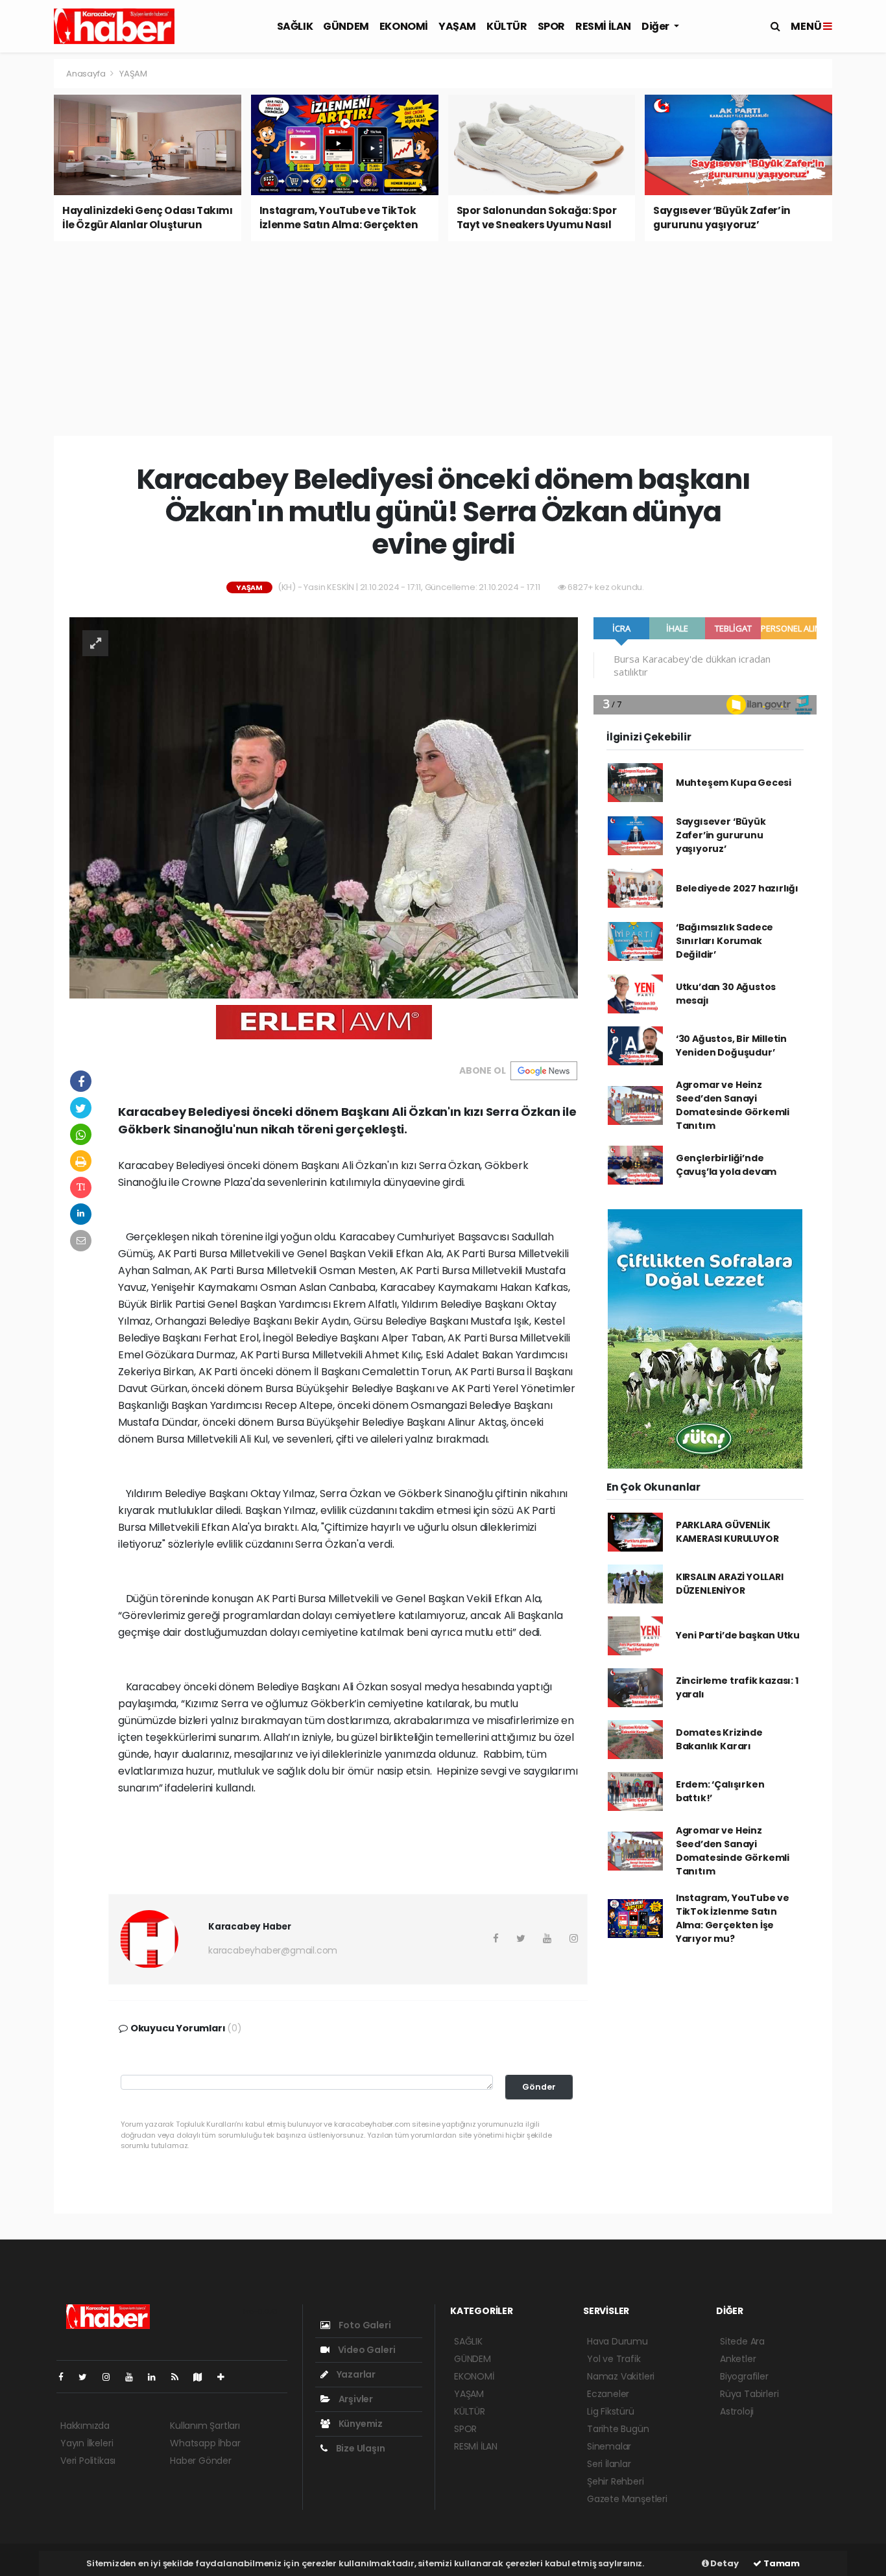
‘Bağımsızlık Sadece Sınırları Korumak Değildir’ (724, 941)
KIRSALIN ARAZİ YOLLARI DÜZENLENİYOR (730, 1584)
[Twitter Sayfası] (88, 2377)
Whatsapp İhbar (205, 2443)
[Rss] (180, 2377)
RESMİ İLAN (603, 26)
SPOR (551, 26)
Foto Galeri (364, 2325)
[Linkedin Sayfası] (157, 2377)
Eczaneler (608, 2394)
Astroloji (737, 2411)
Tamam (781, 2563)
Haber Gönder (201, 2461)
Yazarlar (355, 2374)
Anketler (738, 2359)
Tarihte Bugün (618, 2429)
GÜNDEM (346, 26)
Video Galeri (365, 2350)
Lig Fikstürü (611, 2411)
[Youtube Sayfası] (134, 2377)
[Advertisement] (443, 338)
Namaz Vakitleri (621, 2376)
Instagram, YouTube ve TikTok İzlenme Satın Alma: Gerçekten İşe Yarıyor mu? (733, 1918)
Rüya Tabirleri (749, 2394)
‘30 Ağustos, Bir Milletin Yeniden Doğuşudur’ (731, 1046)
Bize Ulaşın (360, 2448)
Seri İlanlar (609, 2464)
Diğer (656, 26)
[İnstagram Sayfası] (112, 2377)
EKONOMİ (404, 26)
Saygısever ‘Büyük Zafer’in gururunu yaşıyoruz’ (721, 835)
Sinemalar (609, 2446)
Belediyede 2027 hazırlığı (737, 888)
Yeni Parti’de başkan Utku (738, 1635)
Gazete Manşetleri (627, 2499)
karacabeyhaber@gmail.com (273, 1950)
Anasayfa (87, 74)
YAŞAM (457, 26)
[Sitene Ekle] (226, 2377)
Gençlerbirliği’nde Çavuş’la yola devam (726, 1165)
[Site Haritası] (203, 2377)
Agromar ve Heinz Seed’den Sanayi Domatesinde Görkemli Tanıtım (733, 1105)
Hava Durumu (617, 2341)
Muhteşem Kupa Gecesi (734, 783)
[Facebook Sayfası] (66, 2377)
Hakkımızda (85, 2426)
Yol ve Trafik (614, 2359)
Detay (724, 2563)
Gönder (539, 2087)
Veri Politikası (88, 2461)
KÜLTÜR (507, 26)
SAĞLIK (295, 26)
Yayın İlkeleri (87, 2443)
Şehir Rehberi (616, 2481)
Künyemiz (360, 2424)
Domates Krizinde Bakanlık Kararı (719, 1739)
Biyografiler (744, 2376)
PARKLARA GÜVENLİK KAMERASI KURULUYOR (727, 1532)
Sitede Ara (742, 2341)
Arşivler (355, 2399)
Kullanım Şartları (205, 2426)
